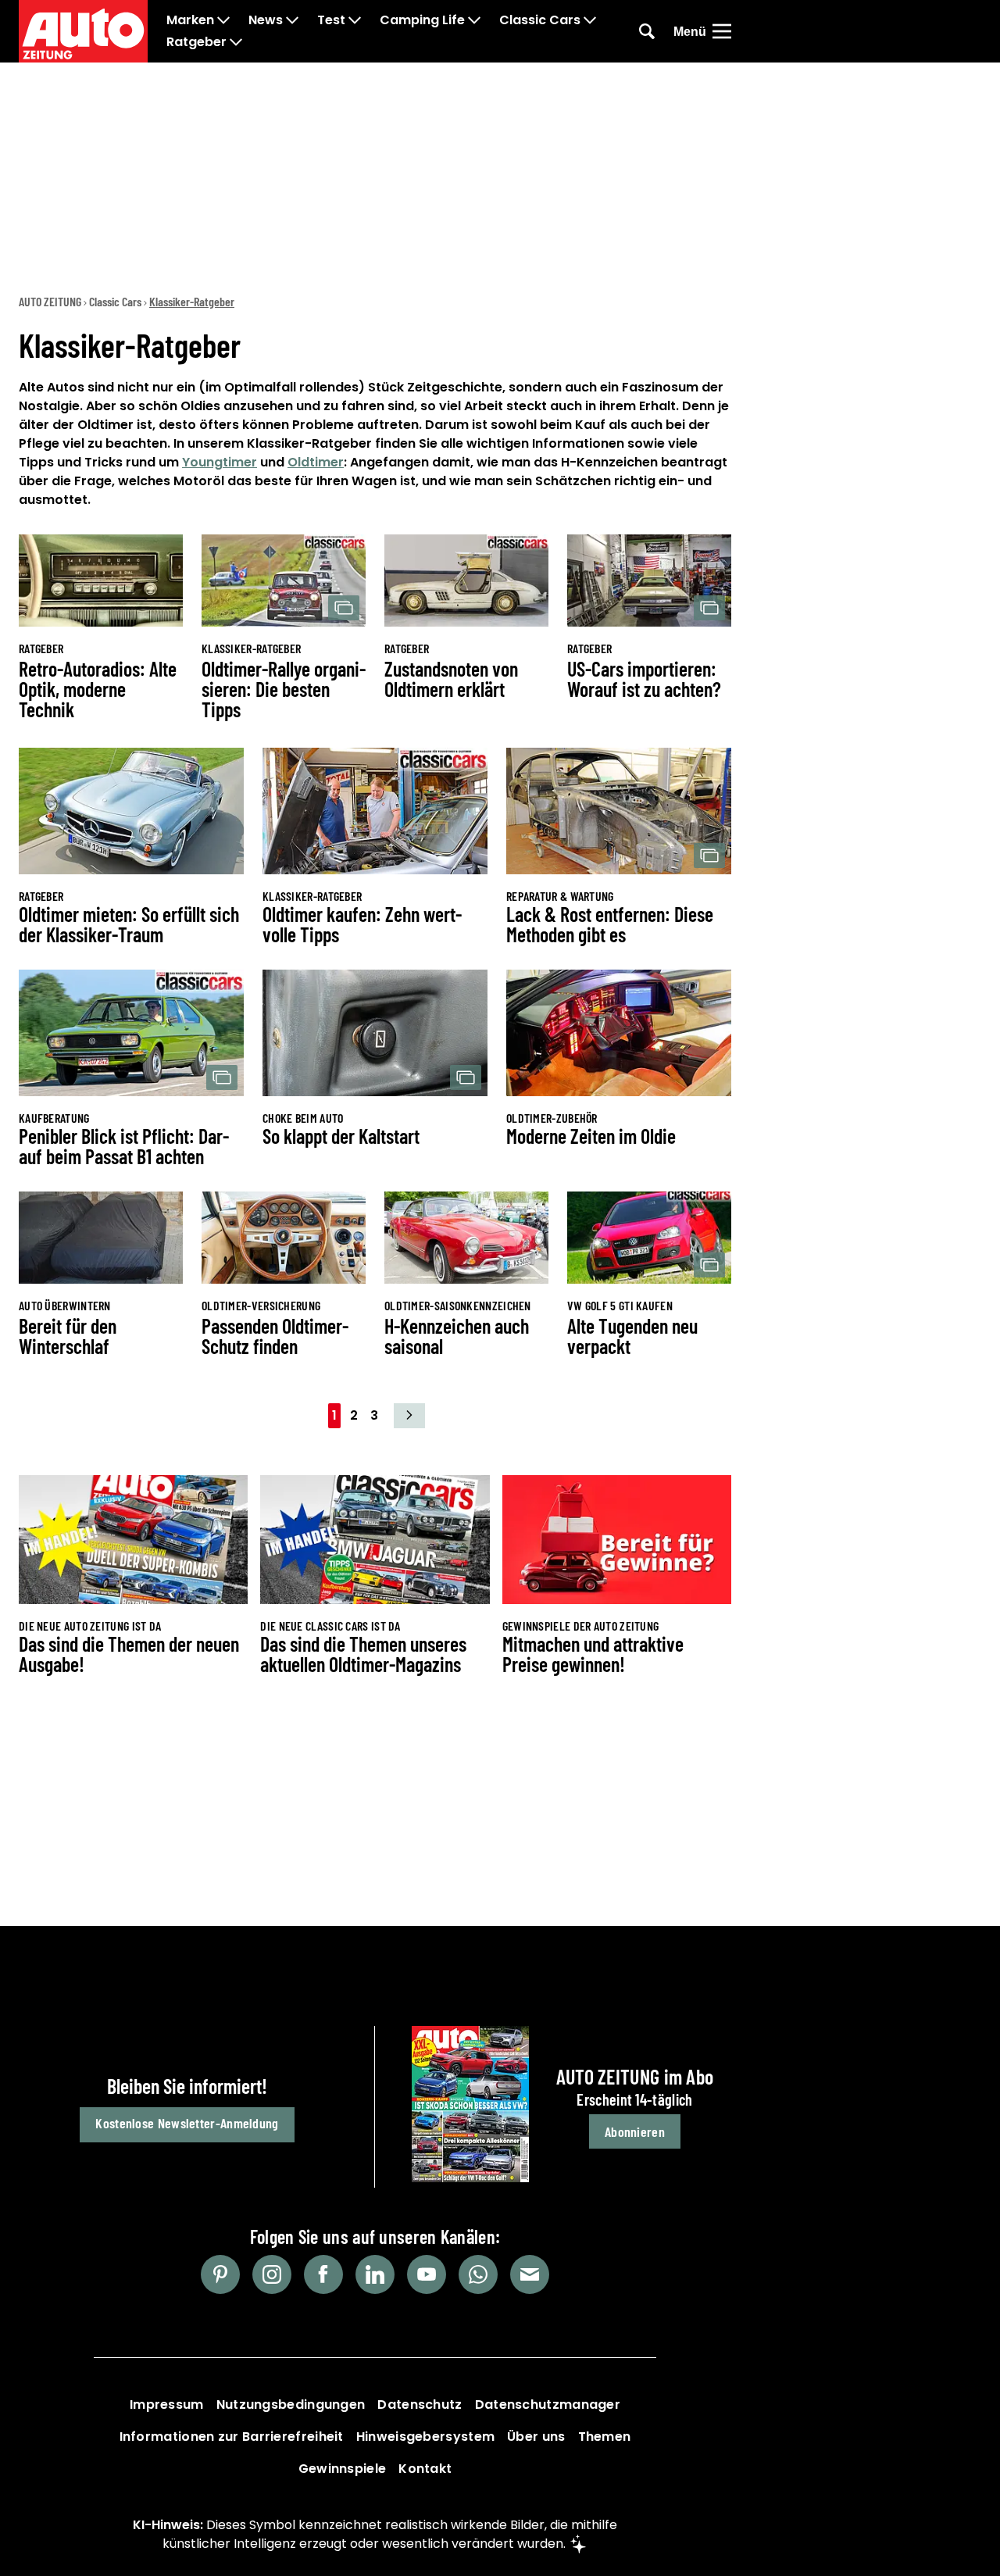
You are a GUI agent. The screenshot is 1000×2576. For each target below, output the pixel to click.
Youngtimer (220, 462)
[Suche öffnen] (647, 31)
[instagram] (272, 2274)
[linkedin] (375, 2274)
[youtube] (427, 2274)
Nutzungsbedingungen (291, 2405)
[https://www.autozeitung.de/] (83, 31)
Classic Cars (540, 20)
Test (331, 20)
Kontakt (425, 2469)
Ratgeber (196, 42)
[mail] (530, 2274)
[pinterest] (220, 2274)
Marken (190, 20)
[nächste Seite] (409, 1416)
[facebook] (323, 2274)
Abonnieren (635, 2131)
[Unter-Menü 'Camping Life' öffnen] (474, 20)
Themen (605, 2437)
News (266, 20)
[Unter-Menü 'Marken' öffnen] (223, 20)
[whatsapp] (478, 2274)
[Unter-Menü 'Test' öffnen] (355, 20)
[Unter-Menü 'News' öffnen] (292, 20)
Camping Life (422, 20)
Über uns (536, 2437)
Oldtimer (316, 462)
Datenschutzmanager (548, 2405)
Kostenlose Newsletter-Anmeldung (187, 2123)
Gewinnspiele (343, 2469)
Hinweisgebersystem (425, 2437)
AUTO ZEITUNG (50, 301)
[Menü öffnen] (722, 31)
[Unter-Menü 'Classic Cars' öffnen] (590, 20)
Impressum (167, 2405)
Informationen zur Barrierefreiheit (232, 2437)
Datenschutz (420, 2405)
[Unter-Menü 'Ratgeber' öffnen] (236, 42)
